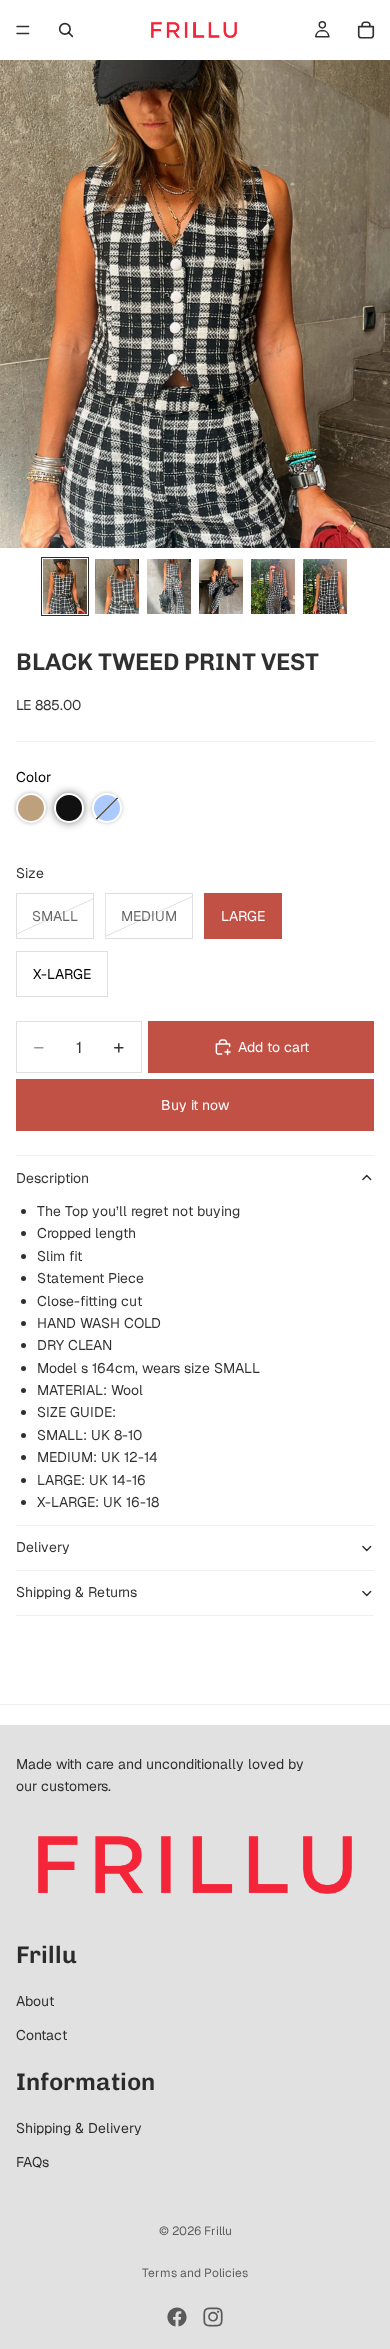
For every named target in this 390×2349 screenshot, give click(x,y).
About (35, 2001)
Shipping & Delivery (79, 2128)
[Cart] (366, 30)
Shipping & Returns (76, 1592)
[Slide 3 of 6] (169, 586)
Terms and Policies (195, 2273)
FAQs (32, 2162)
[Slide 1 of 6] (65, 586)
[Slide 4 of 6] (221, 586)
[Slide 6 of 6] (325, 586)
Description (52, 1178)
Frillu (218, 2231)
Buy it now (195, 1105)
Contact (41, 2035)
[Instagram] (213, 2317)
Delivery (43, 1547)
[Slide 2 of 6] (117, 586)
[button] (31, 808)
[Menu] (23, 30)
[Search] (66, 30)
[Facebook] (177, 2317)
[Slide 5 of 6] (273, 586)
